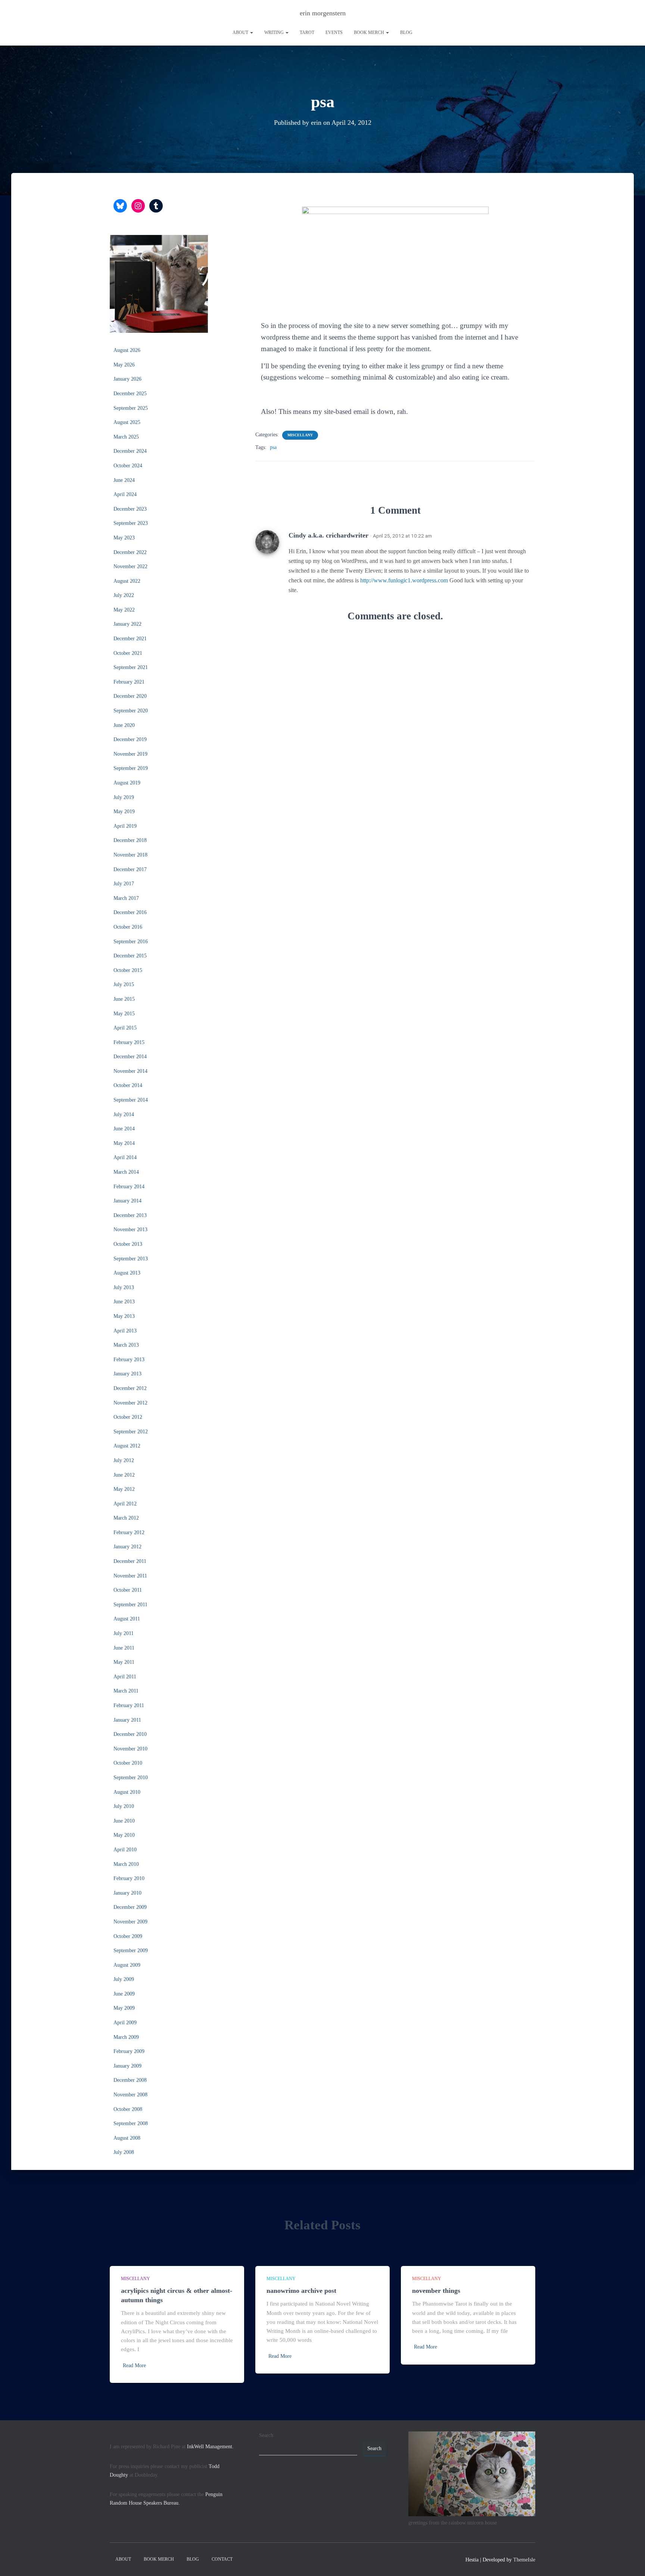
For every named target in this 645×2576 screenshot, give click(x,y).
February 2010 (129, 1878)
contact (222, 2559)
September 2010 (131, 1778)
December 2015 (130, 956)
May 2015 (124, 1014)
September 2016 (131, 942)
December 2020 (130, 696)
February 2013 (129, 1360)
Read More (134, 2366)
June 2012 (124, 1475)
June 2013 (124, 1302)
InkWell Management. (210, 2447)
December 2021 (130, 639)
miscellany (300, 435)
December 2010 (130, 1734)
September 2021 (131, 667)
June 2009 (124, 1994)
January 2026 (127, 379)
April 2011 (125, 1677)
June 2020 (124, 725)
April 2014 (125, 1157)
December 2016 (130, 912)
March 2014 (126, 1172)
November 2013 (130, 1230)
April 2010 (125, 1850)
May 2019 (124, 812)
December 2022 (130, 552)
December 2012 (130, 1388)
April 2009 (125, 2023)
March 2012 (126, 1518)
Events (334, 32)
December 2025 (130, 394)
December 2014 (130, 1057)
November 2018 (130, 855)
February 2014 (129, 1187)
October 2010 (128, 1763)
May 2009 (124, 2008)
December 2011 (130, 1561)
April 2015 (125, 1028)
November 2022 (130, 566)
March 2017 (126, 898)
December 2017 (130, 869)
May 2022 (124, 610)
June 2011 (124, 1648)
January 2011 (127, 1720)
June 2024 (124, 480)
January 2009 (127, 2066)
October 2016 (128, 927)
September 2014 (131, 1100)
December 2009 (130, 1907)
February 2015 (129, 1042)
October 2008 (128, 2109)
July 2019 (124, 797)
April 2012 (125, 1504)
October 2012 (128, 1417)
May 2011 (124, 1662)
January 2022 (127, 624)
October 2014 (128, 1085)
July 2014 (124, 1114)
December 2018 (130, 840)
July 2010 (124, 1806)
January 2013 (127, 1374)
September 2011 (130, 1605)
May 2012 (124, 1489)
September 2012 (131, 1432)
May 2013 (124, 1316)
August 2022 (127, 581)
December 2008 (130, 2080)
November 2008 (130, 2095)
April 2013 (125, 1331)
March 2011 (126, 1691)
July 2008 (124, 2152)
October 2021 (128, 653)
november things (436, 2291)
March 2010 (126, 1864)
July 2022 (124, 595)
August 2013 (127, 1273)
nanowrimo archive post (301, 2291)
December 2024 (130, 451)
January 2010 (127, 1893)
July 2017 (124, 884)
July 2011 (124, 1633)
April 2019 (125, 826)
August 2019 (127, 783)
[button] (251, 32)
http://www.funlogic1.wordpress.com (404, 580)
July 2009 (124, 1979)
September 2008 (131, 2123)
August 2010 (127, 1792)
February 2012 (129, 1532)
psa (273, 447)
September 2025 (131, 408)
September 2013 (131, 1259)
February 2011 (129, 1705)
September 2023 (131, 523)
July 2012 (124, 1460)
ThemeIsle (524, 2560)
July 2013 (124, 1287)
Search (266, 2435)
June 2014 (124, 1129)
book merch (370, 32)
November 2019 (130, 754)
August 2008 (127, 2138)
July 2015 (124, 984)
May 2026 (124, 365)
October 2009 (128, 1936)
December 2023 (130, 509)
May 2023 (124, 538)
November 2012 (130, 1403)
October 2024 (128, 466)
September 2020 (131, 711)
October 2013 (128, 1244)
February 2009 (129, 2051)
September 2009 (131, 1950)
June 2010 (124, 1821)
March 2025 (126, 437)
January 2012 (127, 1547)
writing (275, 32)
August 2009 (127, 1965)
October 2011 (128, 1590)
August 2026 (127, 350)
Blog (406, 32)
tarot (307, 32)
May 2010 (124, 1835)
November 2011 (130, 1576)
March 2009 (126, 2037)
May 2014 (124, 1143)
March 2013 (126, 1345)
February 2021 (129, 682)
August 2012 (127, 1446)
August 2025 (127, 422)
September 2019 (131, 768)
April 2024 (125, 494)
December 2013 (130, 1215)
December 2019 (130, 739)
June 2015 (124, 999)
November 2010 (130, 1749)
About (241, 32)
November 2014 (130, 1071)
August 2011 (127, 1619)
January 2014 (127, 1201)
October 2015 (128, 970)
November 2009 (130, 1922)
